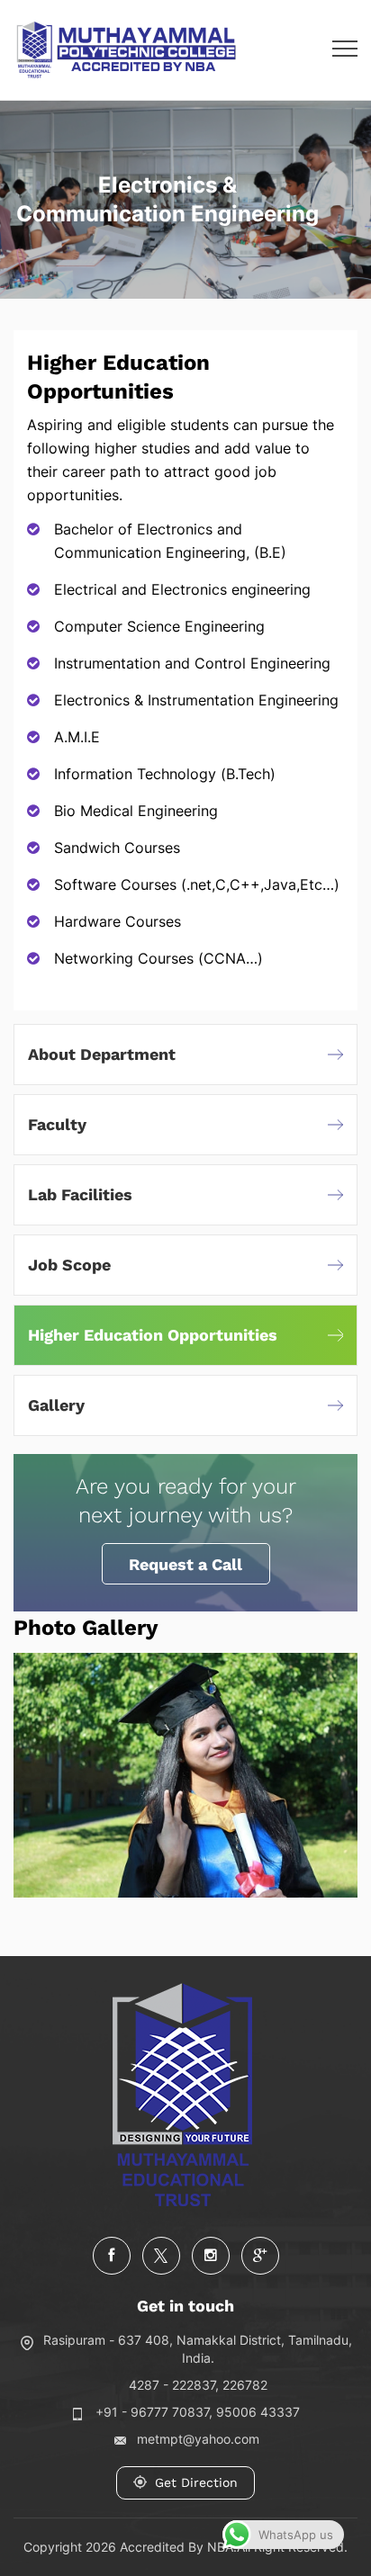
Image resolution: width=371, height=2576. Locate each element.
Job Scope (69, 1265)
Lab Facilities (80, 1194)
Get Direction (196, 2482)
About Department (102, 1054)
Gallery (56, 1405)
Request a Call (185, 1564)
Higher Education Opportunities (153, 1335)
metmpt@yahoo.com (198, 2439)
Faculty (57, 1124)
